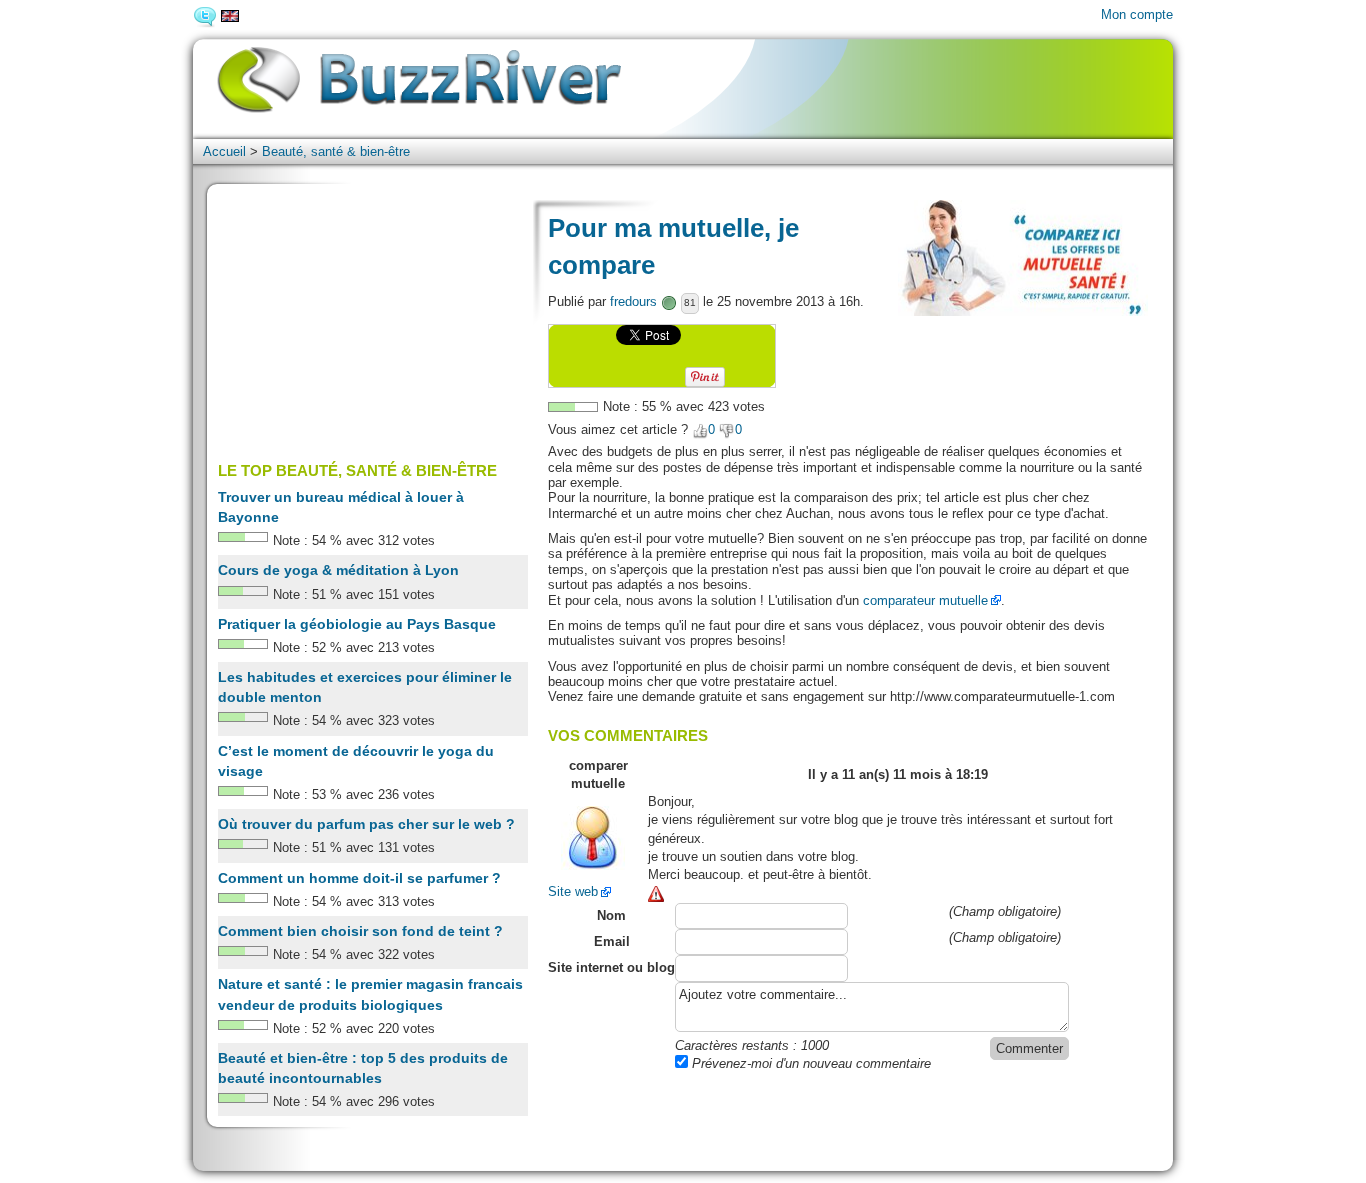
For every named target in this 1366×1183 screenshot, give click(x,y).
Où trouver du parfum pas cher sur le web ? (366, 824)
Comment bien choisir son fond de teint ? (360, 931)
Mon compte (1137, 14)
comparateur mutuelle (925, 600)
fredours (633, 301)
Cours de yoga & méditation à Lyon (338, 570)
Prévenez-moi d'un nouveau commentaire (809, 1063)
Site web (573, 891)
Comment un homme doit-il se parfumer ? (359, 878)
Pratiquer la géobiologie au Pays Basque (357, 624)
